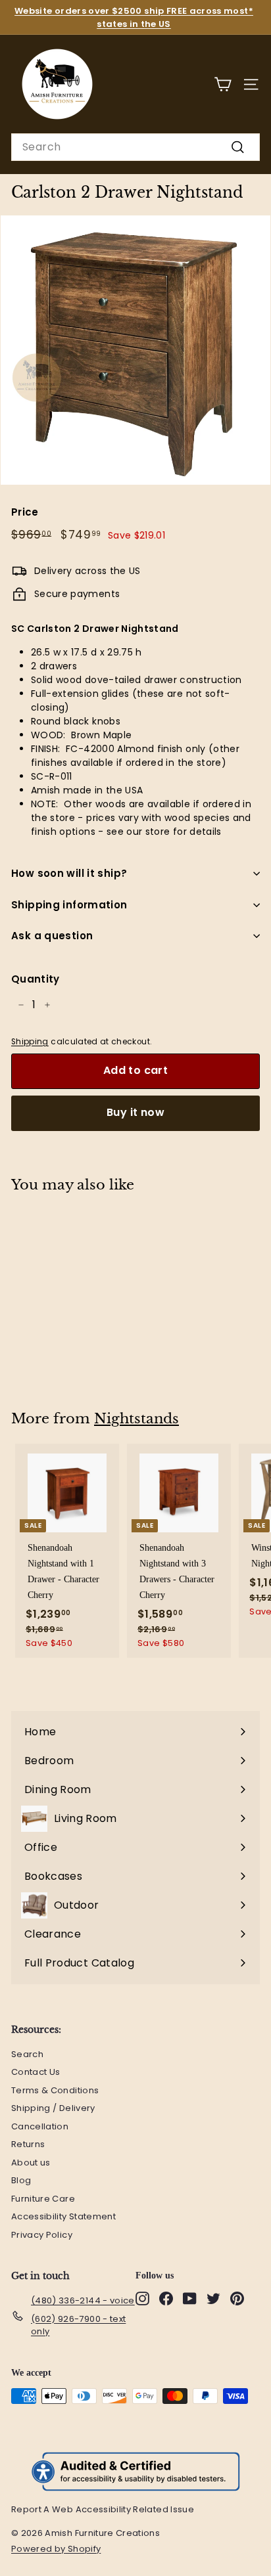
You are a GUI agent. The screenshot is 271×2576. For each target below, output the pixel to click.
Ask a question (52, 936)
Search (27, 2054)
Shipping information (69, 905)
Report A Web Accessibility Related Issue (103, 2509)
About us (31, 2163)
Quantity (36, 979)
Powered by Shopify (62, 2549)
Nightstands (136, 1419)
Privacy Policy (42, 2235)
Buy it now (135, 1112)
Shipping (30, 1042)
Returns (28, 2144)
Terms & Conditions (55, 2090)
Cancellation (40, 2126)
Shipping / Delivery (53, 2108)
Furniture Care (43, 2199)
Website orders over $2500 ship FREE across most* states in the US (134, 17)
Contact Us (36, 2072)
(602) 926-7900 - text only (78, 2325)
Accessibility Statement (63, 2216)
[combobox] (135, 147)
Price (25, 512)
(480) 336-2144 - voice (83, 2300)
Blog (21, 2180)
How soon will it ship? (69, 873)
